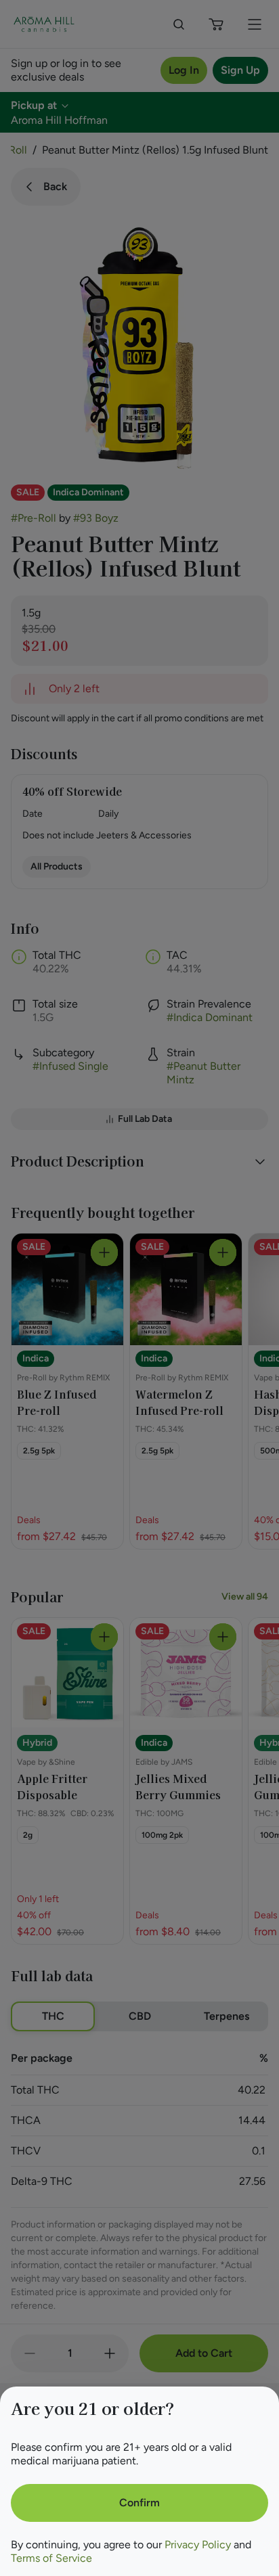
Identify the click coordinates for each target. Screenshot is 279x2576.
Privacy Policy (198, 2545)
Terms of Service (51, 2558)
